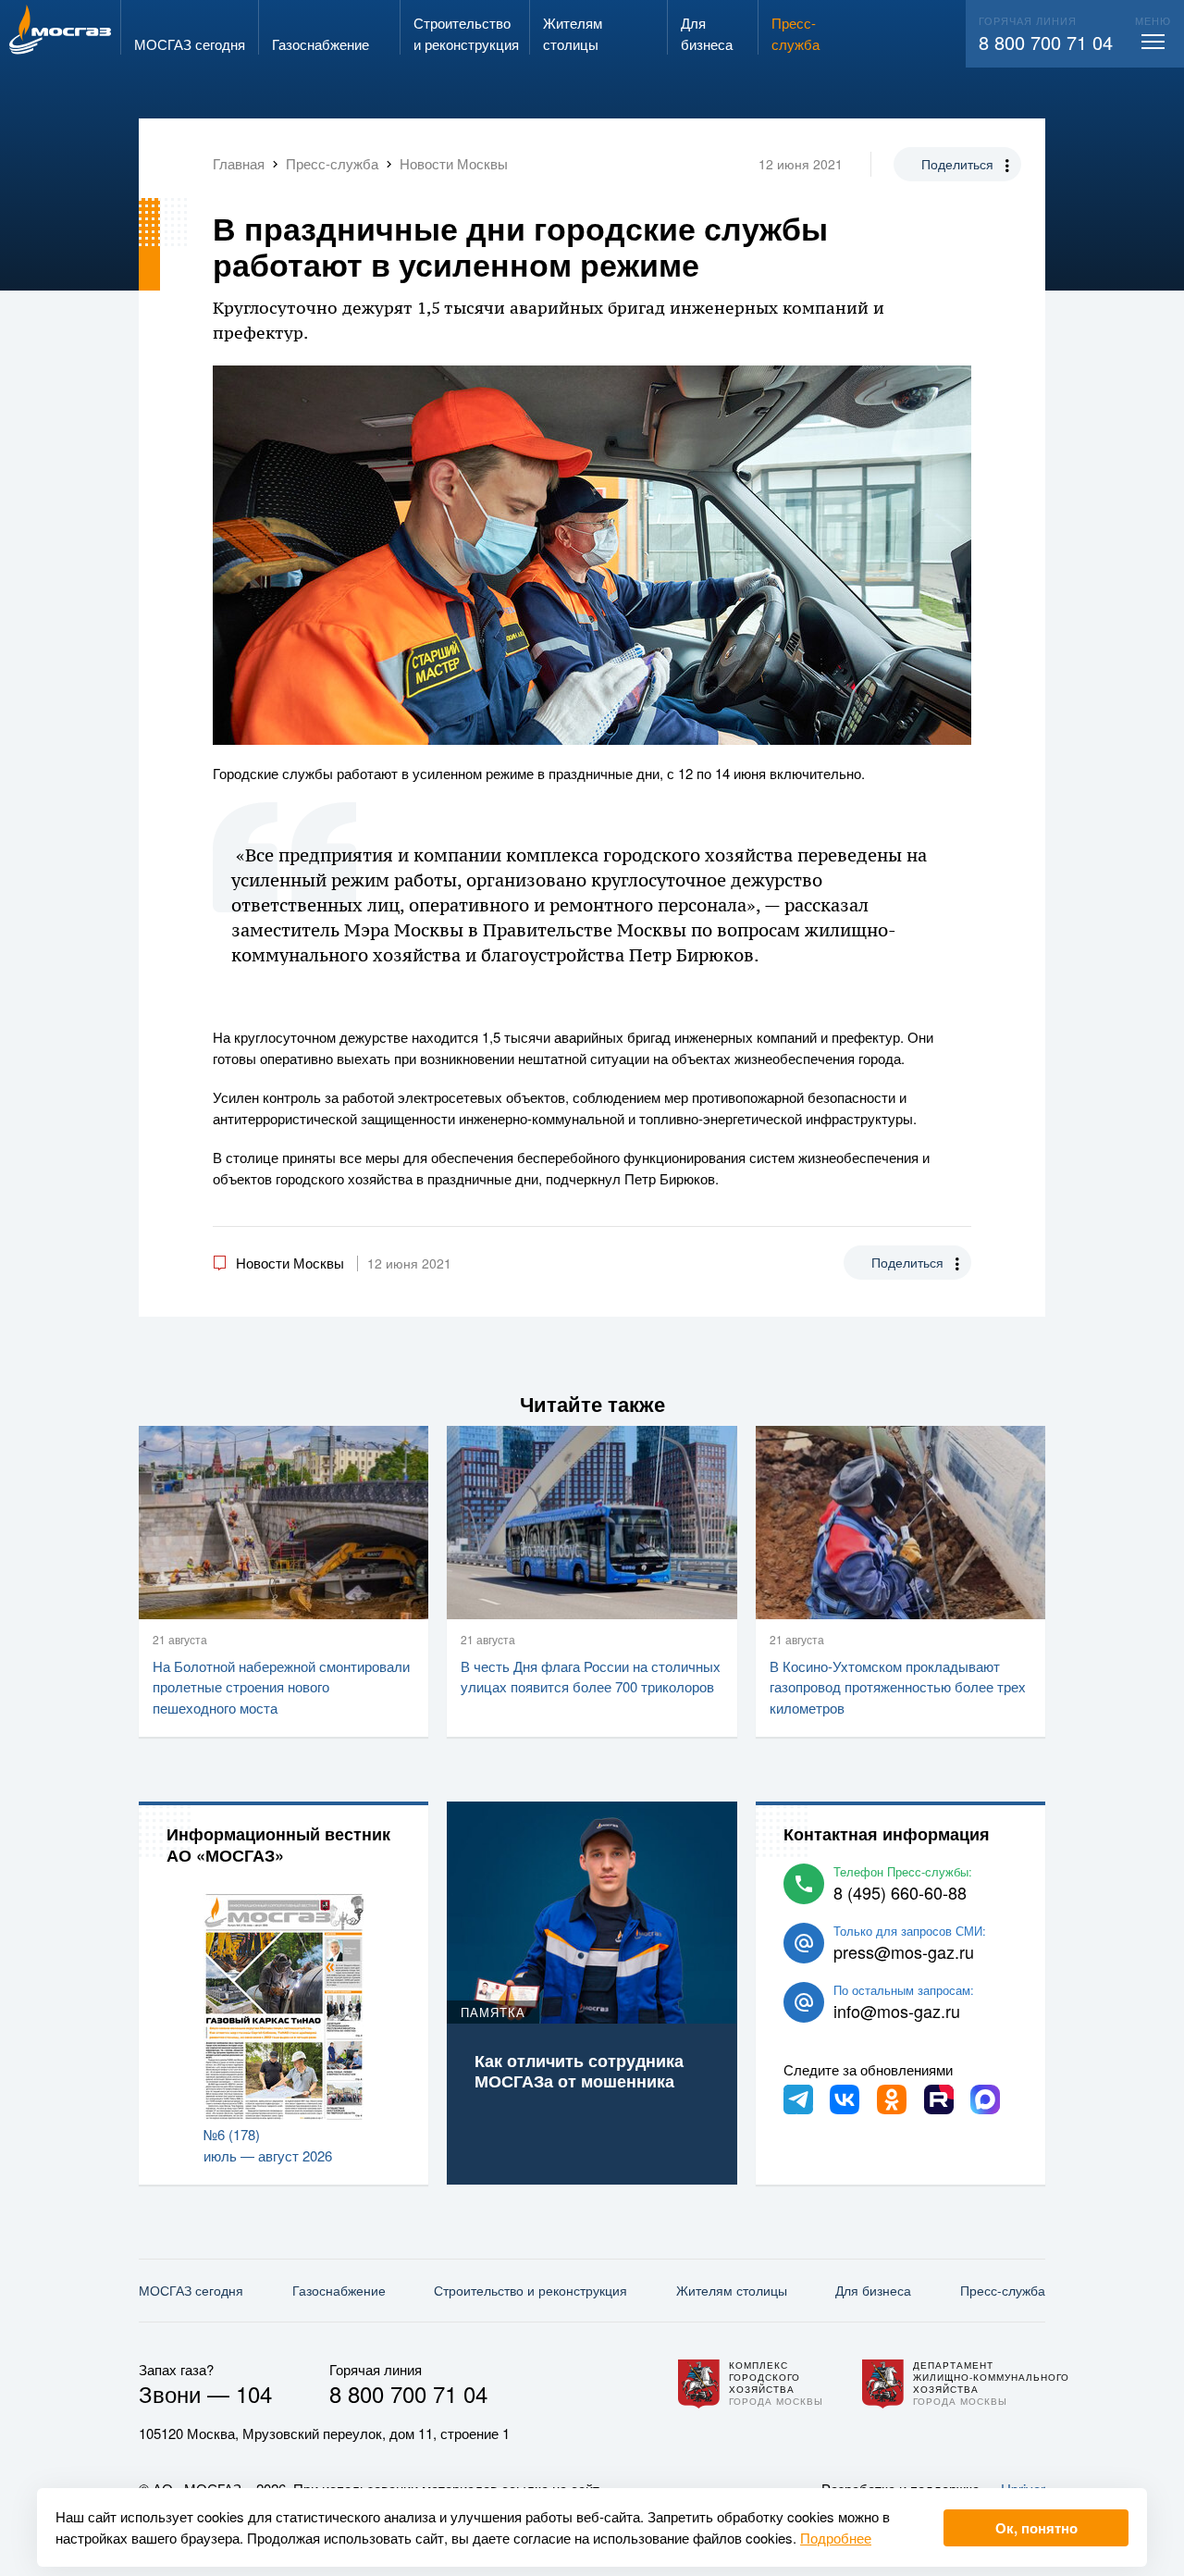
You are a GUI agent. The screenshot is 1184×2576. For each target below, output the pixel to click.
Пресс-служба (1003, 2290)
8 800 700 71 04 (1046, 42)
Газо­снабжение (339, 2290)
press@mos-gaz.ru (904, 1951)
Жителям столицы (732, 2290)
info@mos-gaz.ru (897, 2011)
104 (254, 2393)
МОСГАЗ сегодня (191, 2290)
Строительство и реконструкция (530, 2290)
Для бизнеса (873, 2290)
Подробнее (836, 2538)
